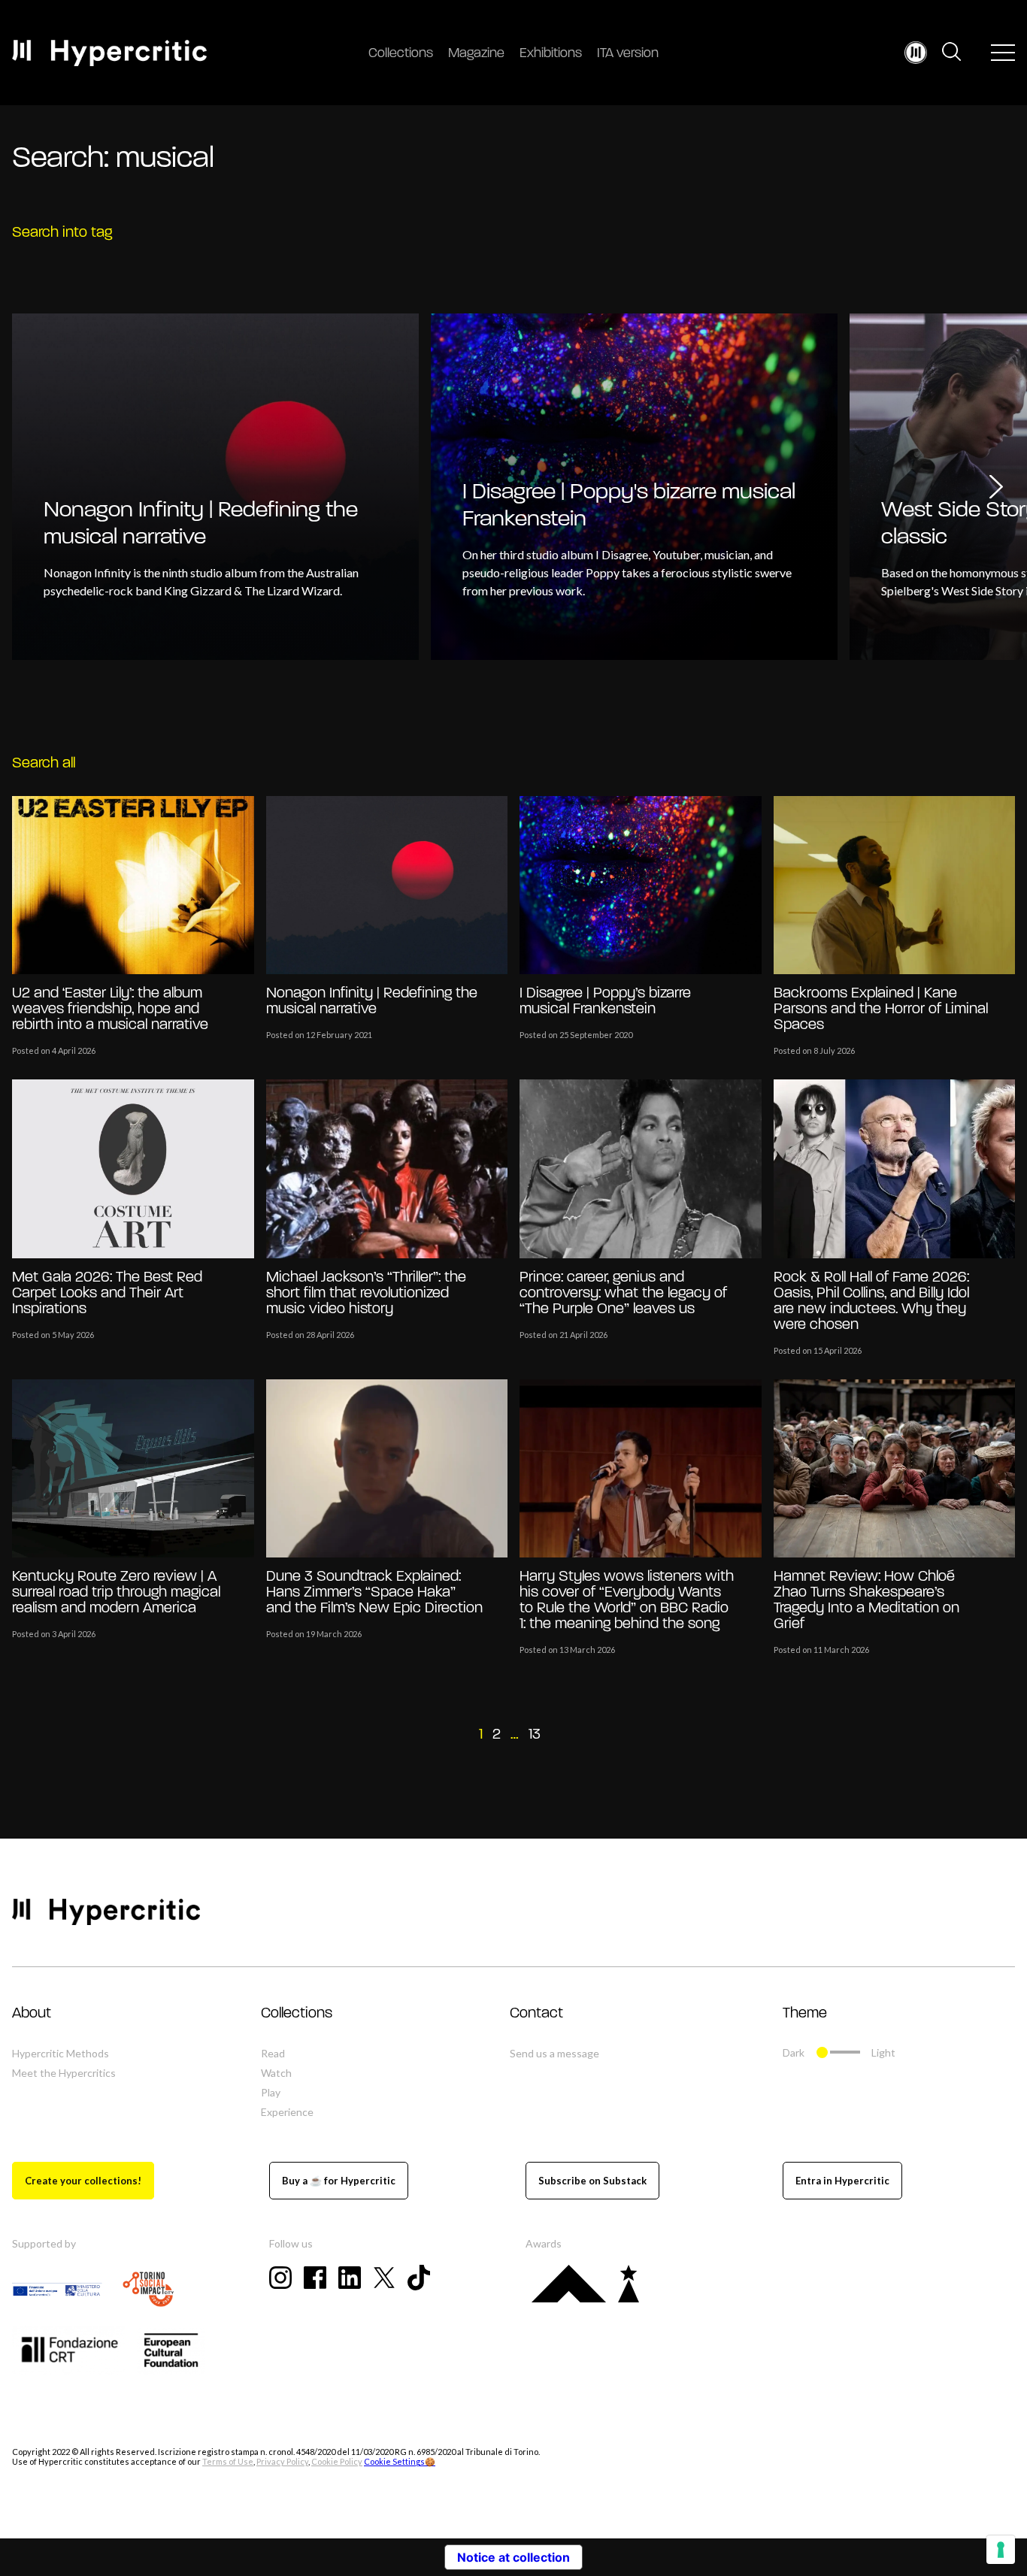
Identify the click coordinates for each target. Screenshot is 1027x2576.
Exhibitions (551, 54)
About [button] (32, 2014)
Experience (287, 2112)
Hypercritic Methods (61, 2053)
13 (535, 1735)
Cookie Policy (337, 2461)
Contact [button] (536, 2014)
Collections (401, 54)
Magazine (476, 54)
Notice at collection (513, 2557)
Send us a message (554, 2053)
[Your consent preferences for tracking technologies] (1001, 2550)
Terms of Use (228, 2461)
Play (271, 2092)
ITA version (628, 54)
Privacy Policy (282, 2461)
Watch (276, 2073)
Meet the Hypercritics (64, 2073)
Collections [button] (297, 2014)
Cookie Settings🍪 (400, 2461)
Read (273, 2053)
